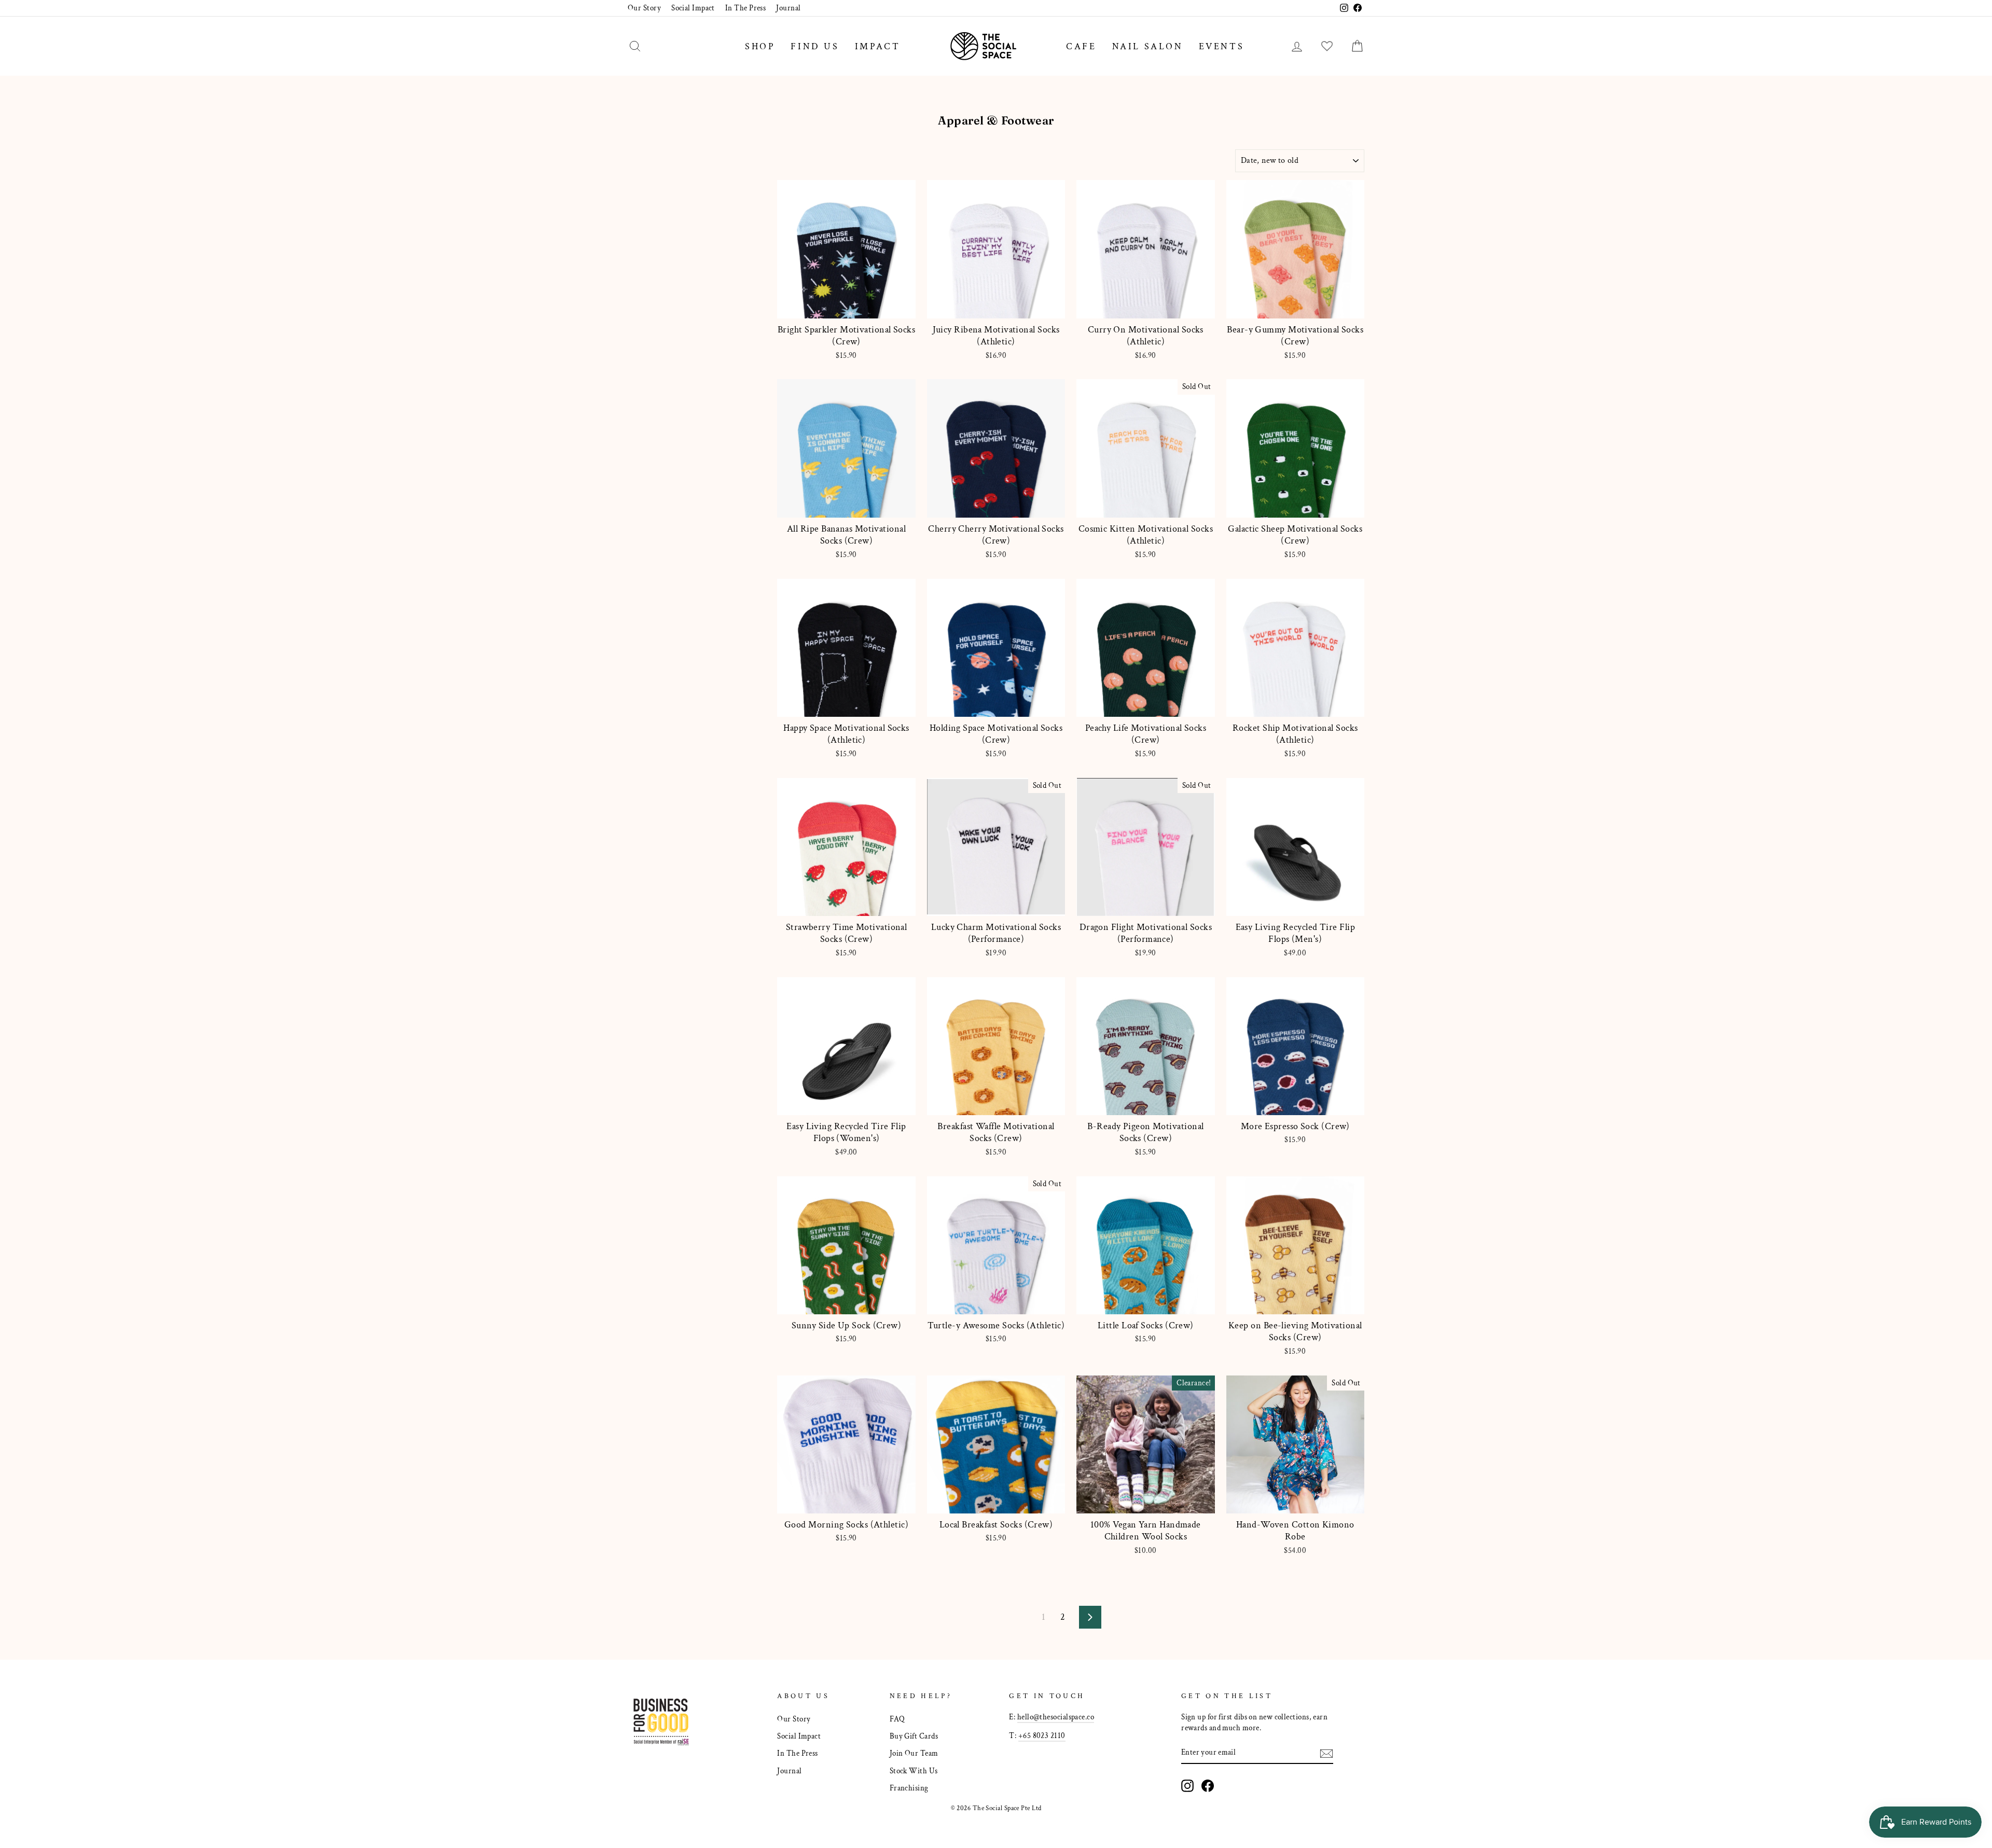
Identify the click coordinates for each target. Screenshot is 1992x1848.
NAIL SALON (1148, 46)
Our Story (644, 8)
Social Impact (693, 8)
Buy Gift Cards (914, 1736)
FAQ (897, 1719)
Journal (788, 8)
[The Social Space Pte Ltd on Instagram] (1187, 1786)
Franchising (909, 1788)
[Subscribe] (1326, 1753)
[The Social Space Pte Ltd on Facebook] (1208, 1786)
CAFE (1081, 46)
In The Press (745, 8)
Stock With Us (914, 1771)
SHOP (760, 46)
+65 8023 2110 (1042, 1735)
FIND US (815, 46)
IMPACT (878, 46)
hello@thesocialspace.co (1056, 1717)
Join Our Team (914, 1753)
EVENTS (1222, 46)
